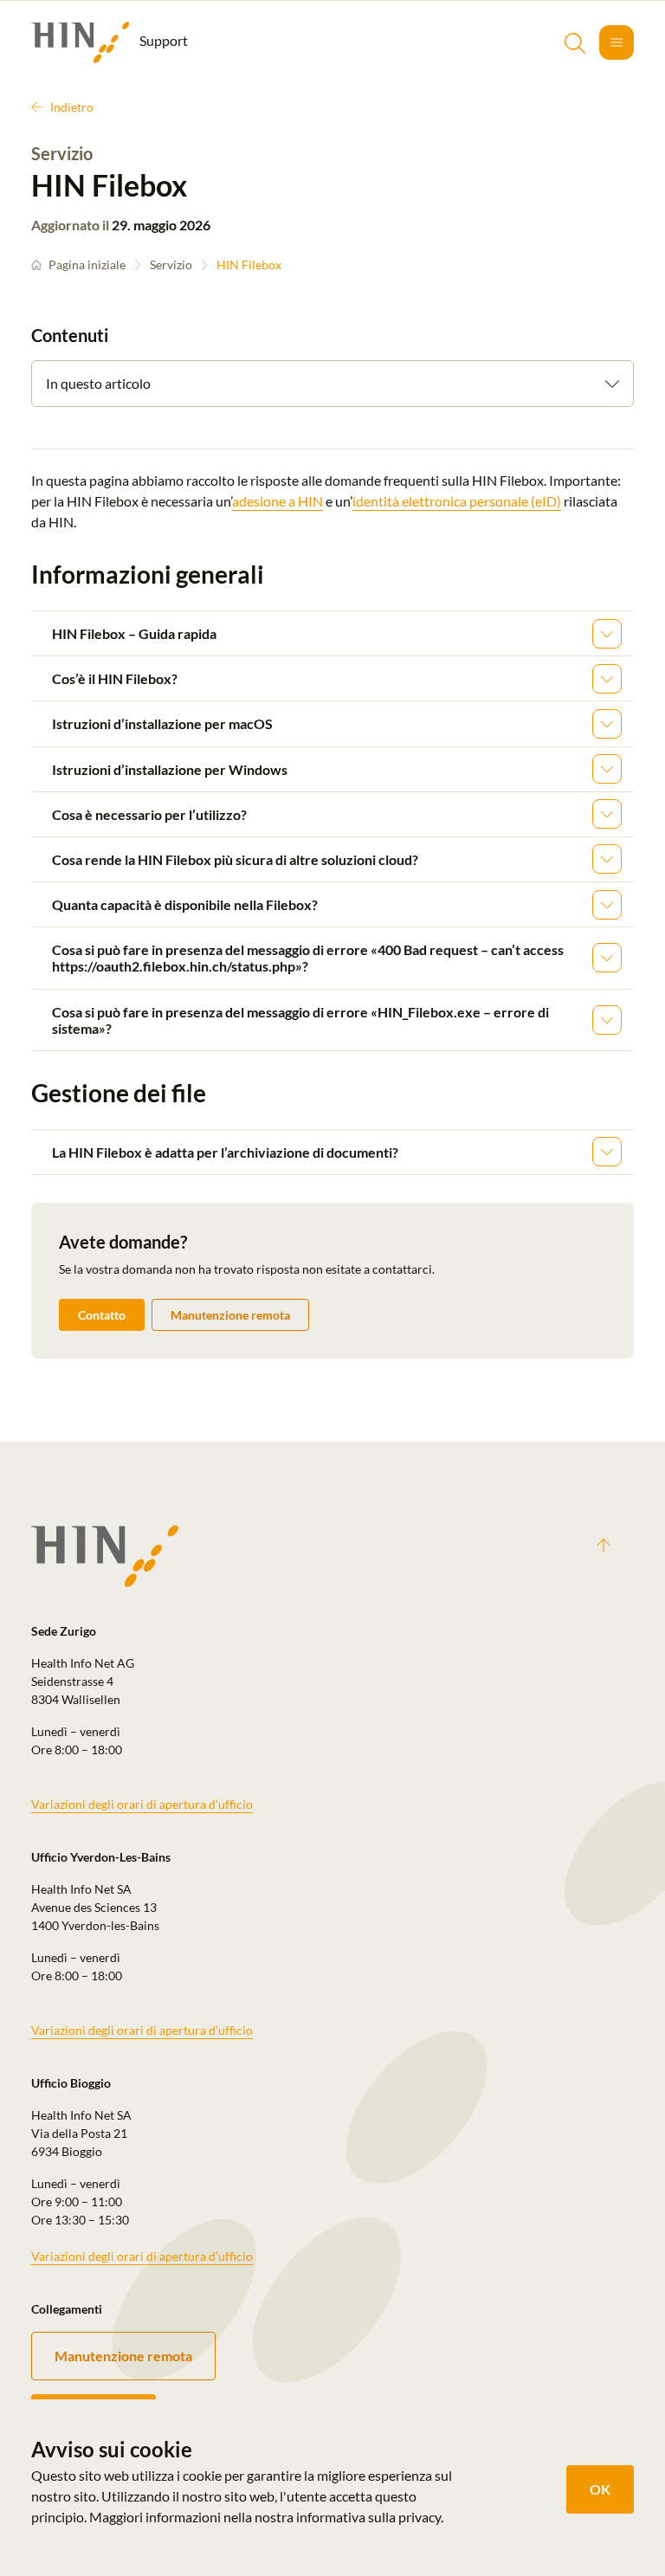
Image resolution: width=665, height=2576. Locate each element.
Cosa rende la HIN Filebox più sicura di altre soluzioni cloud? (235, 859)
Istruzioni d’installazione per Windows (170, 769)
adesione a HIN (278, 501)
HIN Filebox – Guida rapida (134, 633)
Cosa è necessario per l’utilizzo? (149, 814)
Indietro (72, 107)
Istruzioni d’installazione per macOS (162, 723)
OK (600, 2489)
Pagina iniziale (87, 265)
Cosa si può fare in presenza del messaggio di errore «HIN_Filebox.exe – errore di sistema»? (300, 1020)
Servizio (171, 265)
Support (162, 40)
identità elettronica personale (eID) (457, 501)
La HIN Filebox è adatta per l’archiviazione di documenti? (225, 1152)
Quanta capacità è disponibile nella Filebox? (185, 904)
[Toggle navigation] (617, 42)
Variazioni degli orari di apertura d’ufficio (142, 1804)
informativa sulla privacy (368, 2517)
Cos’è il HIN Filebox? (115, 678)
